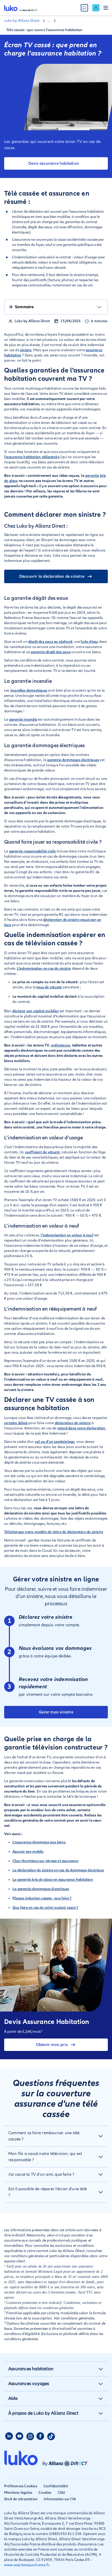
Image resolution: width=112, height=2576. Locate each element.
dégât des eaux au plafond (50, 642)
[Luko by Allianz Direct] (21, 8)
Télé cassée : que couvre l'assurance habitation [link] (44, 30)
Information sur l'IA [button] (60, 2499)
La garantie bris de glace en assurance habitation (53, 1880)
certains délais (16, 1423)
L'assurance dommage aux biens (39, 1842)
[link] (96, 8)
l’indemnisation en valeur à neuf (67, 1235)
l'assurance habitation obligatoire (32, 457)
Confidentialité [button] (56, 2486)
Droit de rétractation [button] (21, 2499)
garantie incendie (23, 719)
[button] (56, 2136)
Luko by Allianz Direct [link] (22, 21)
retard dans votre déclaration (81, 1428)
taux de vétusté (49, 987)
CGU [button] (61, 2493)
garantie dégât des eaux (51, 652)
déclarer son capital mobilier (36, 1011)
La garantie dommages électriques (41, 1889)
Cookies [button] (45, 2493)
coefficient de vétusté (42, 1152)
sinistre (26, 350)
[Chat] (84, 8)
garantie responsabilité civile (33, 851)
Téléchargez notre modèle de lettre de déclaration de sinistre (54, 1532)
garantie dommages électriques (73, 760)
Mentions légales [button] (18, 2493)
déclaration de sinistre (73, 1423)
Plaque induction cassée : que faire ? (42, 1898)
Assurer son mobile (28, 1852)
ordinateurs (61, 1045)
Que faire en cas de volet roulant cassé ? (45, 1908)
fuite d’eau (89, 642)
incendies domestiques (29, 690)
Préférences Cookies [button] (21, 2486)
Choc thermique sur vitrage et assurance (45, 1861)
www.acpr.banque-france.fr (27, 2565)
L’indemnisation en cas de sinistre (44, 969)
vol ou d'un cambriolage (55, 1442)
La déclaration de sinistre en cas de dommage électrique (58, 1870)
